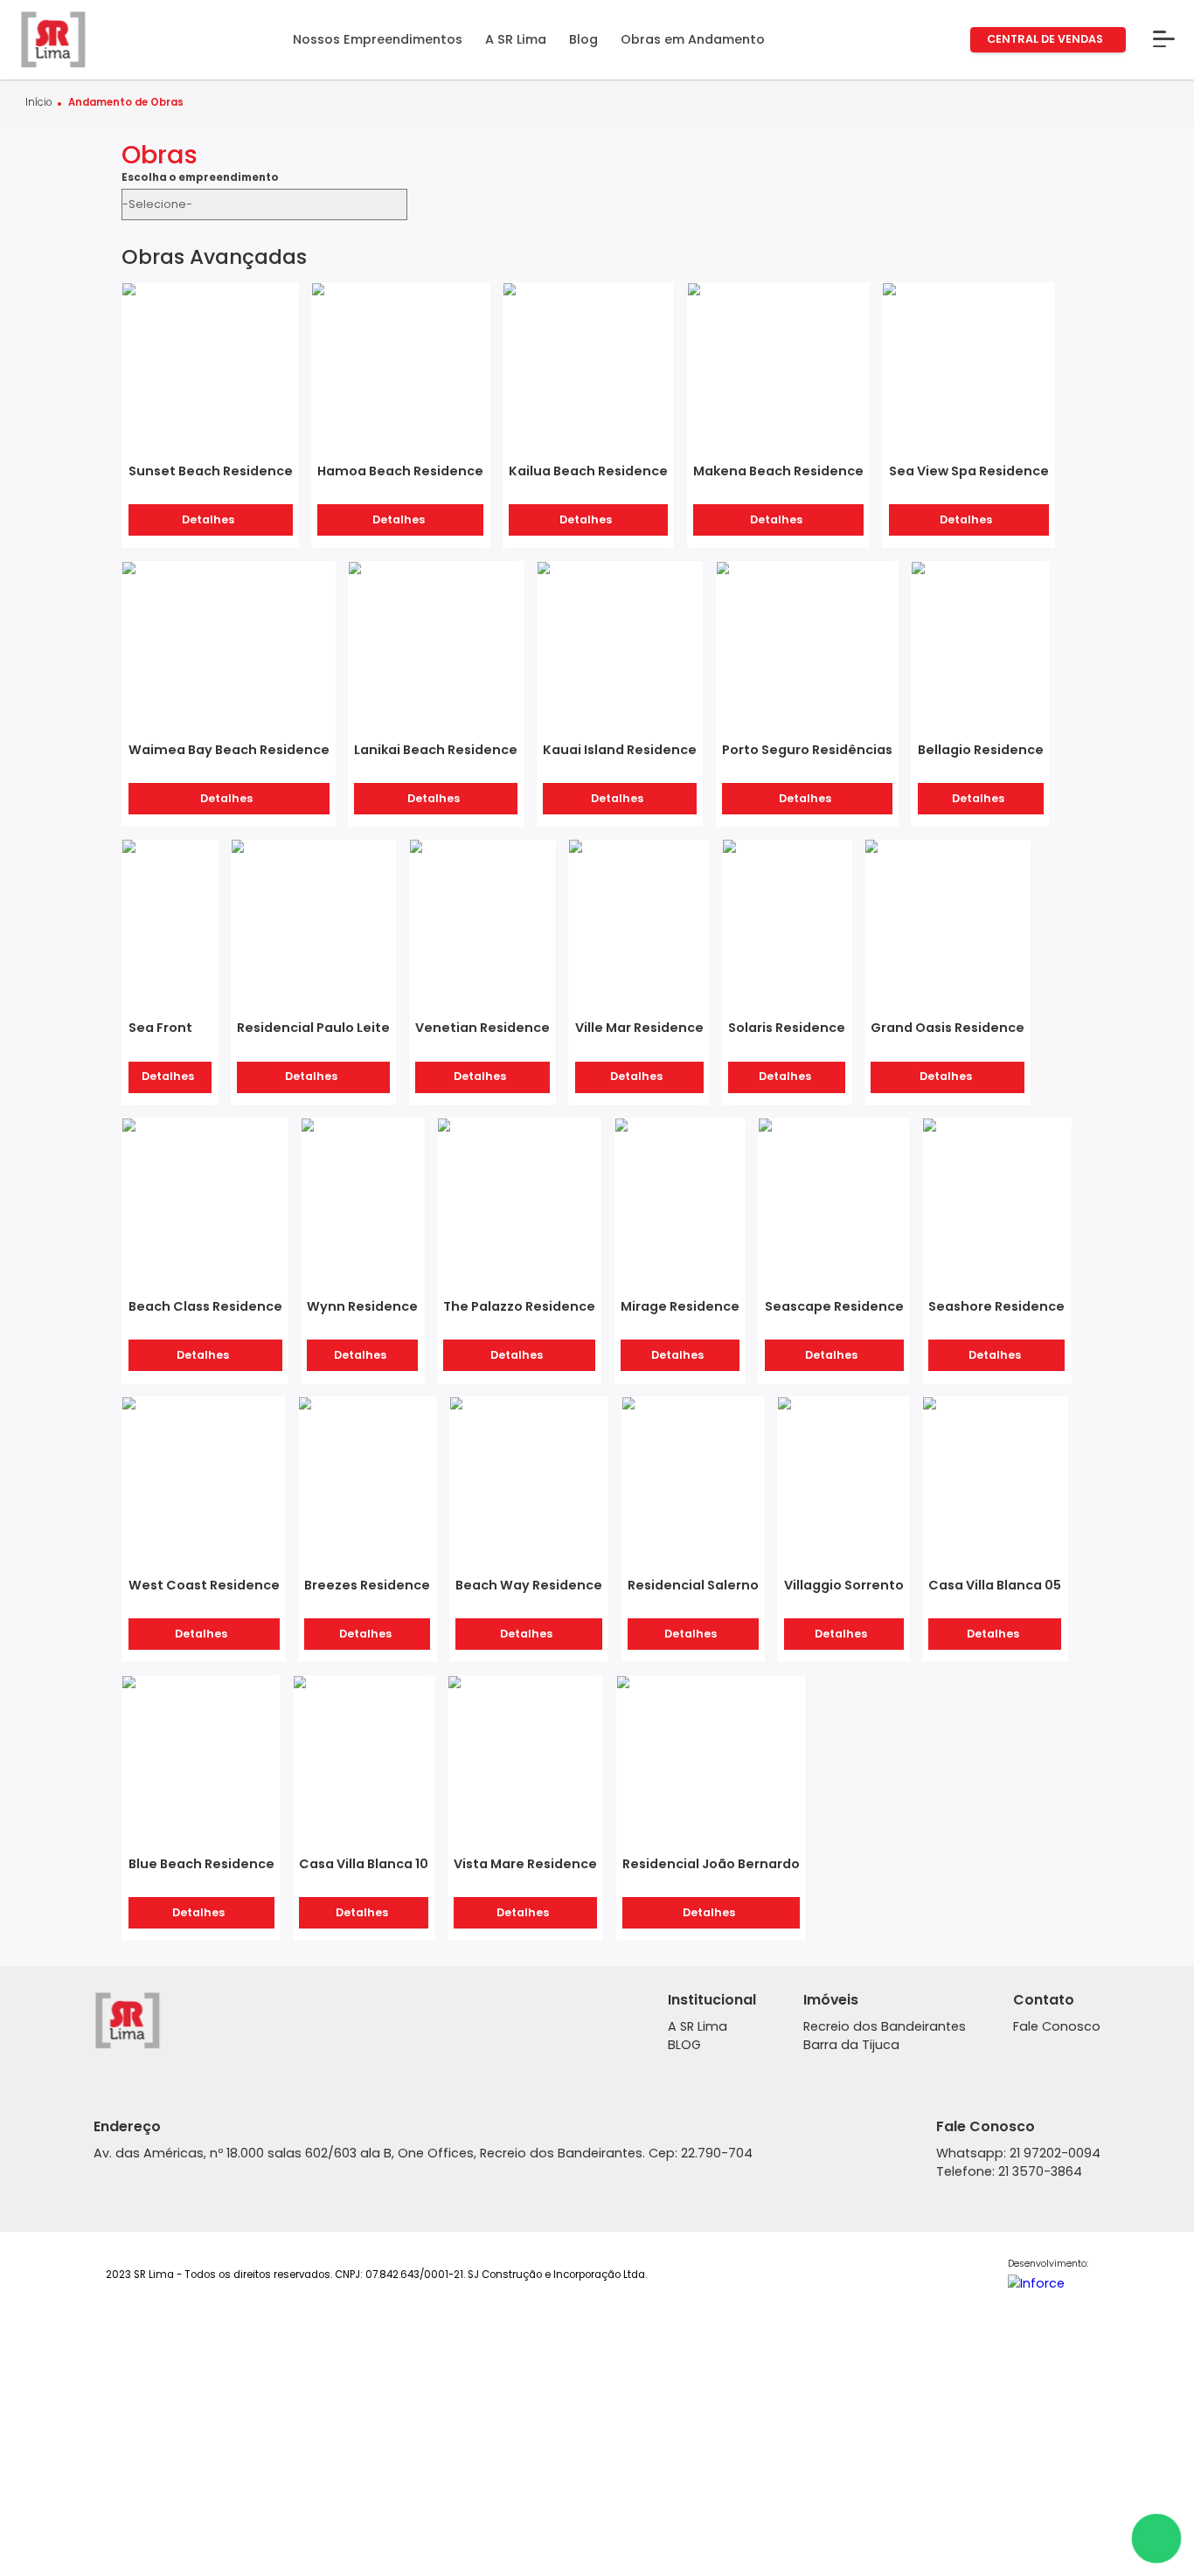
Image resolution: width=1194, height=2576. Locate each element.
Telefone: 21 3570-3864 (1009, 2171)
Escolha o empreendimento (200, 178)
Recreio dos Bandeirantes (885, 2026)
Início (38, 103)
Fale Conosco (1057, 2026)
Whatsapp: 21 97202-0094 (1018, 2153)
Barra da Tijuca (851, 2045)
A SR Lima (698, 2026)
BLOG (684, 2045)
